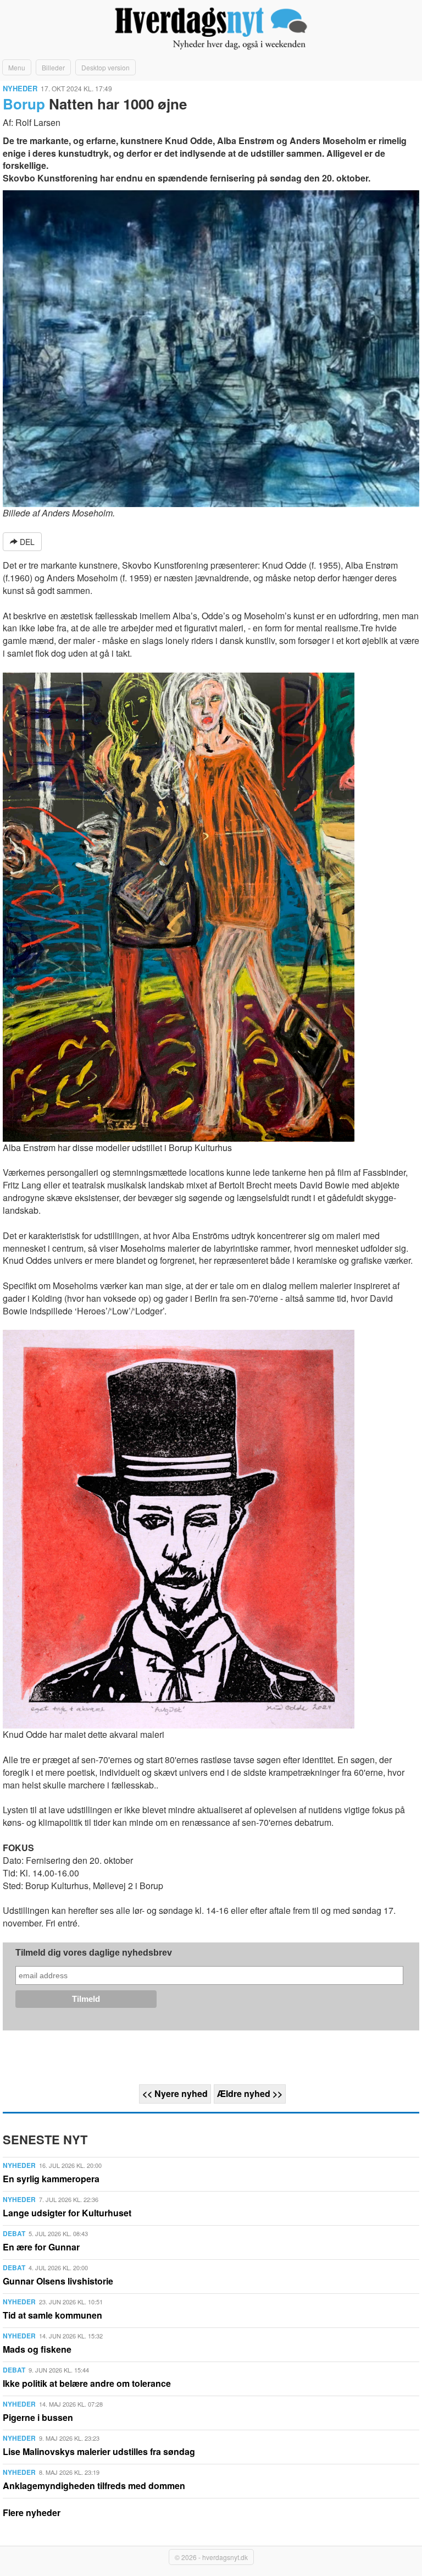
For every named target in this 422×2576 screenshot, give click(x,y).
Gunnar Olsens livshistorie (58, 2281)
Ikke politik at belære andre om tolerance (87, 2383)
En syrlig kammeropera (51, 2179)
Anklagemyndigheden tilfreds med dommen (94, 2486)
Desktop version (105, 67)
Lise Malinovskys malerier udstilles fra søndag (99, 2451)
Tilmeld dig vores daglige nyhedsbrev (94, 1953)
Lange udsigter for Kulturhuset (67, 2213)
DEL (26, 542)
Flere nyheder (32, 2512)
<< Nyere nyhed (175, 2093)
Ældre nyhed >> (250, 2093)
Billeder (53, 67)
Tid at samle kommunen (52, 2315)
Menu (17, 67)
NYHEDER (20, 88)
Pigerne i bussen (38, 2417)
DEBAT (14, 2233)
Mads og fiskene (37, 2349)
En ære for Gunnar (41, 2247)
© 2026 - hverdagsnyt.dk (211, 2557)
